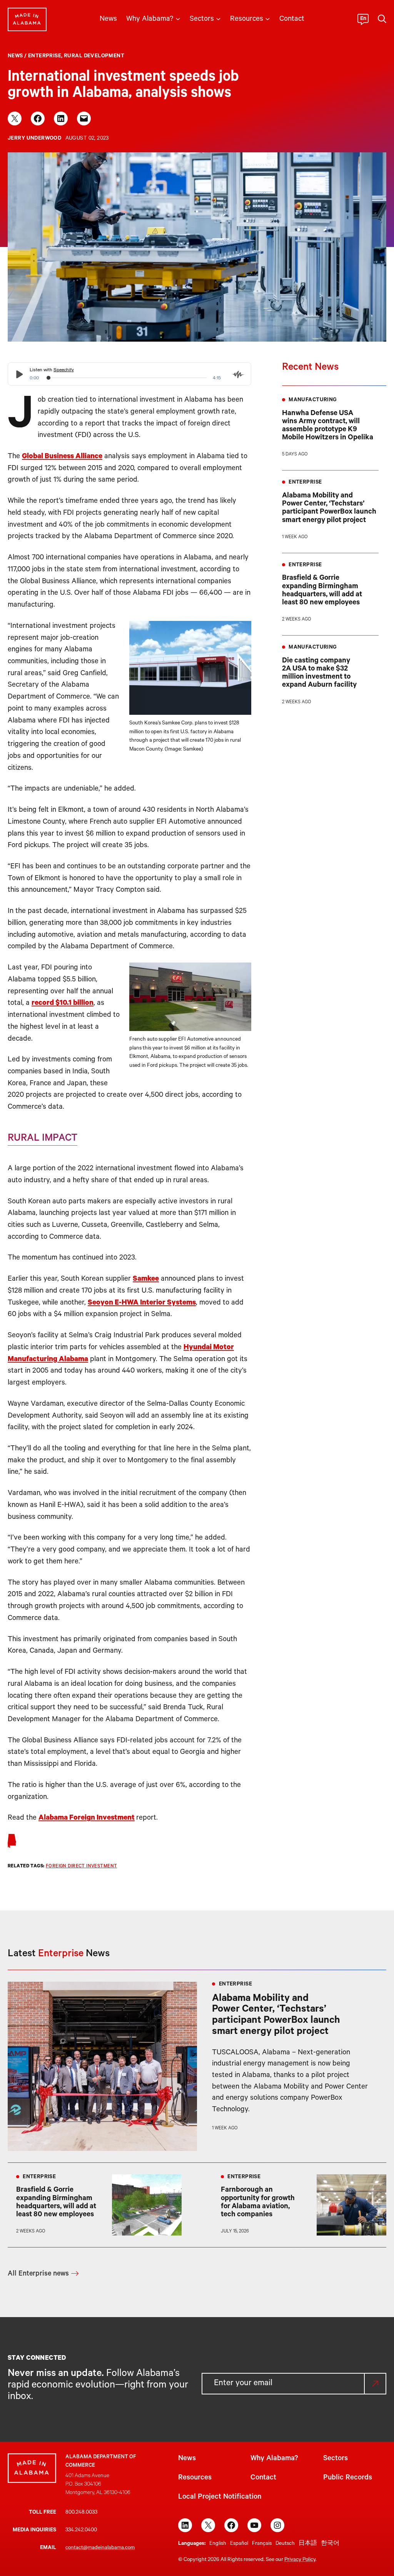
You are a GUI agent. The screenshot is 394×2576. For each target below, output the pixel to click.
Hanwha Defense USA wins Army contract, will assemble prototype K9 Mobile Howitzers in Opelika (328, 426)
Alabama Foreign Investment (87, 1818)
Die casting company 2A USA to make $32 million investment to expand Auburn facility (319, 673)
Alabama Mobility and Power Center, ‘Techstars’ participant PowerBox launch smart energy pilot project (329, 508)
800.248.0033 (81, 2513)
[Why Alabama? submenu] (178, 18)
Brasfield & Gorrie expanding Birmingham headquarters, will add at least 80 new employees (322, 591)
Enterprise (45, 56)
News (15, 56)
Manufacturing (313, 400)
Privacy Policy (300, 2560)
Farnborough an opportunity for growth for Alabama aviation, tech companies (258, 2203)
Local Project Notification (220, 2497)
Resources (195, 2478)
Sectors (336, 2459)
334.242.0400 (81, 2530)
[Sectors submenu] (218, 18)
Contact (263, 2478)
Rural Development (94, 56)
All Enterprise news (38, 2274)
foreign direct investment (82, 1867)
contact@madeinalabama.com (100, 2548)
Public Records (348, 2478)
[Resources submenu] (268, 18)
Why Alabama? (274, 2459)
